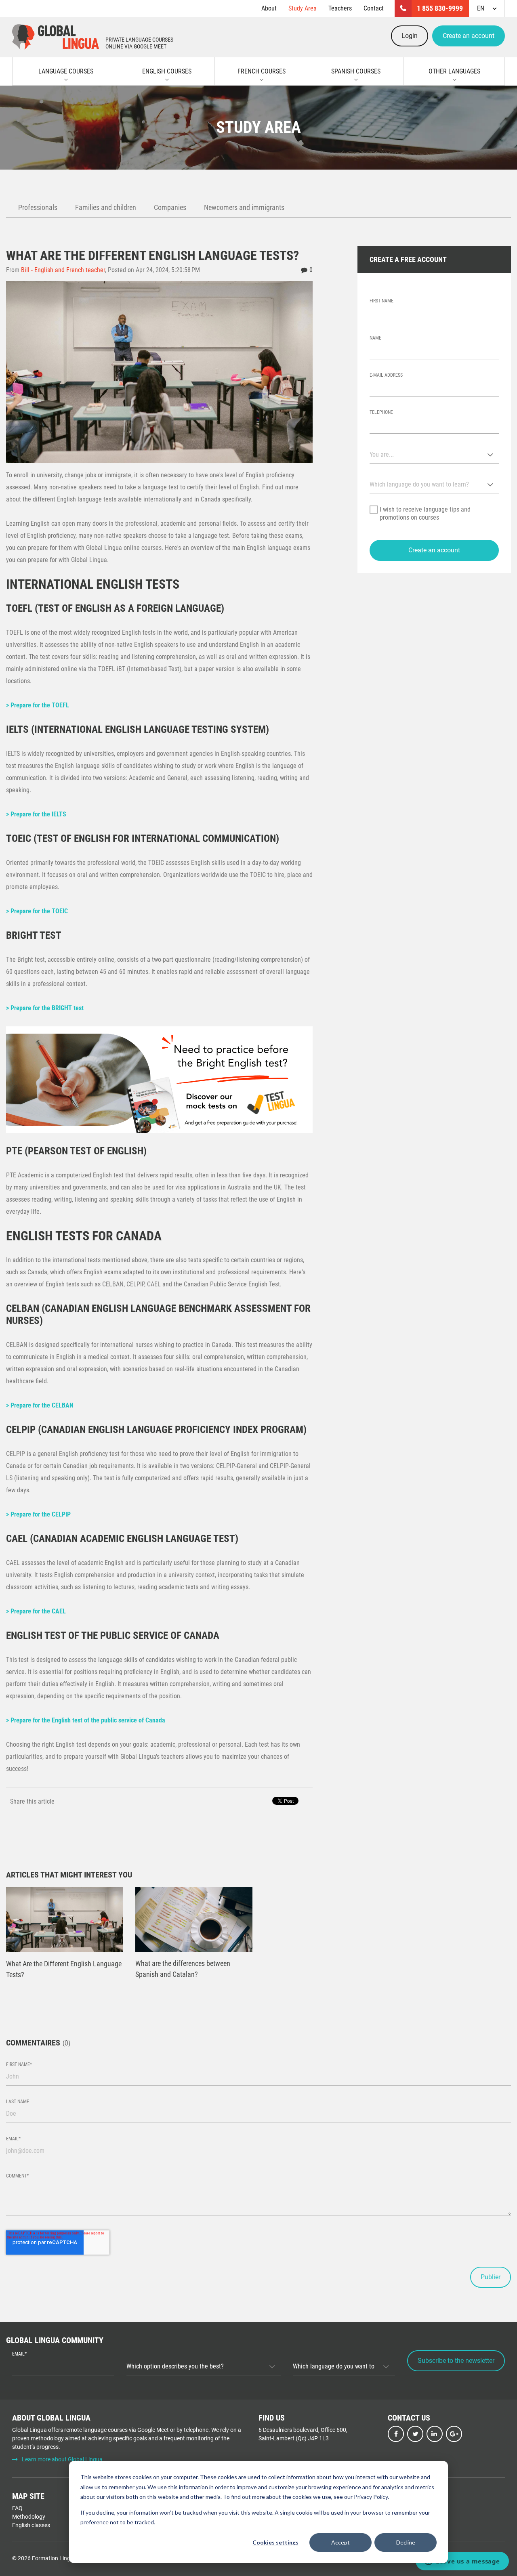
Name (375, 338)
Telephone (381, 412)
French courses (262, 71)
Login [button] (410, 36)
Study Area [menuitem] (303, 8)
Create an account (469, 36)
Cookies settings (275, 2542)
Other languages (454, 71)
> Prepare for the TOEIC (37, 911)
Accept (340, 2542)
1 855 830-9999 (440, 8)
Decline (406, 2542)
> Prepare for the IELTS (36, 814)
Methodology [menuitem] (29, 2517)
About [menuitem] (269, 8)
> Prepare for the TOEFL (38, 705)
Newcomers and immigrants (244, 207)
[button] (434, 550)
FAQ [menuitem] (17, 2508)
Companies (170, 207)
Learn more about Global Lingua (62, 2459)
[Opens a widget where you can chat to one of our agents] (462, 2562)
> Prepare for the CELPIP (38, 1514)
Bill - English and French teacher (63, 270)
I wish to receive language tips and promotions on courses (425, 513)
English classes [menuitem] (31, 2525)
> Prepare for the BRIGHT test (45, 1008)
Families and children (106, 207)
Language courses (66, 71)
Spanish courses (356, 71)
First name (381, 301)
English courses (167, 71)
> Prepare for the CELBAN (40, 1405)
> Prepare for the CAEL (36, 1611)
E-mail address (386, 375)
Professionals (38, 207)
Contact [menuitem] (374, 8)
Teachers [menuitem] (340, 8)
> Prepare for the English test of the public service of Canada (86, 1720)
